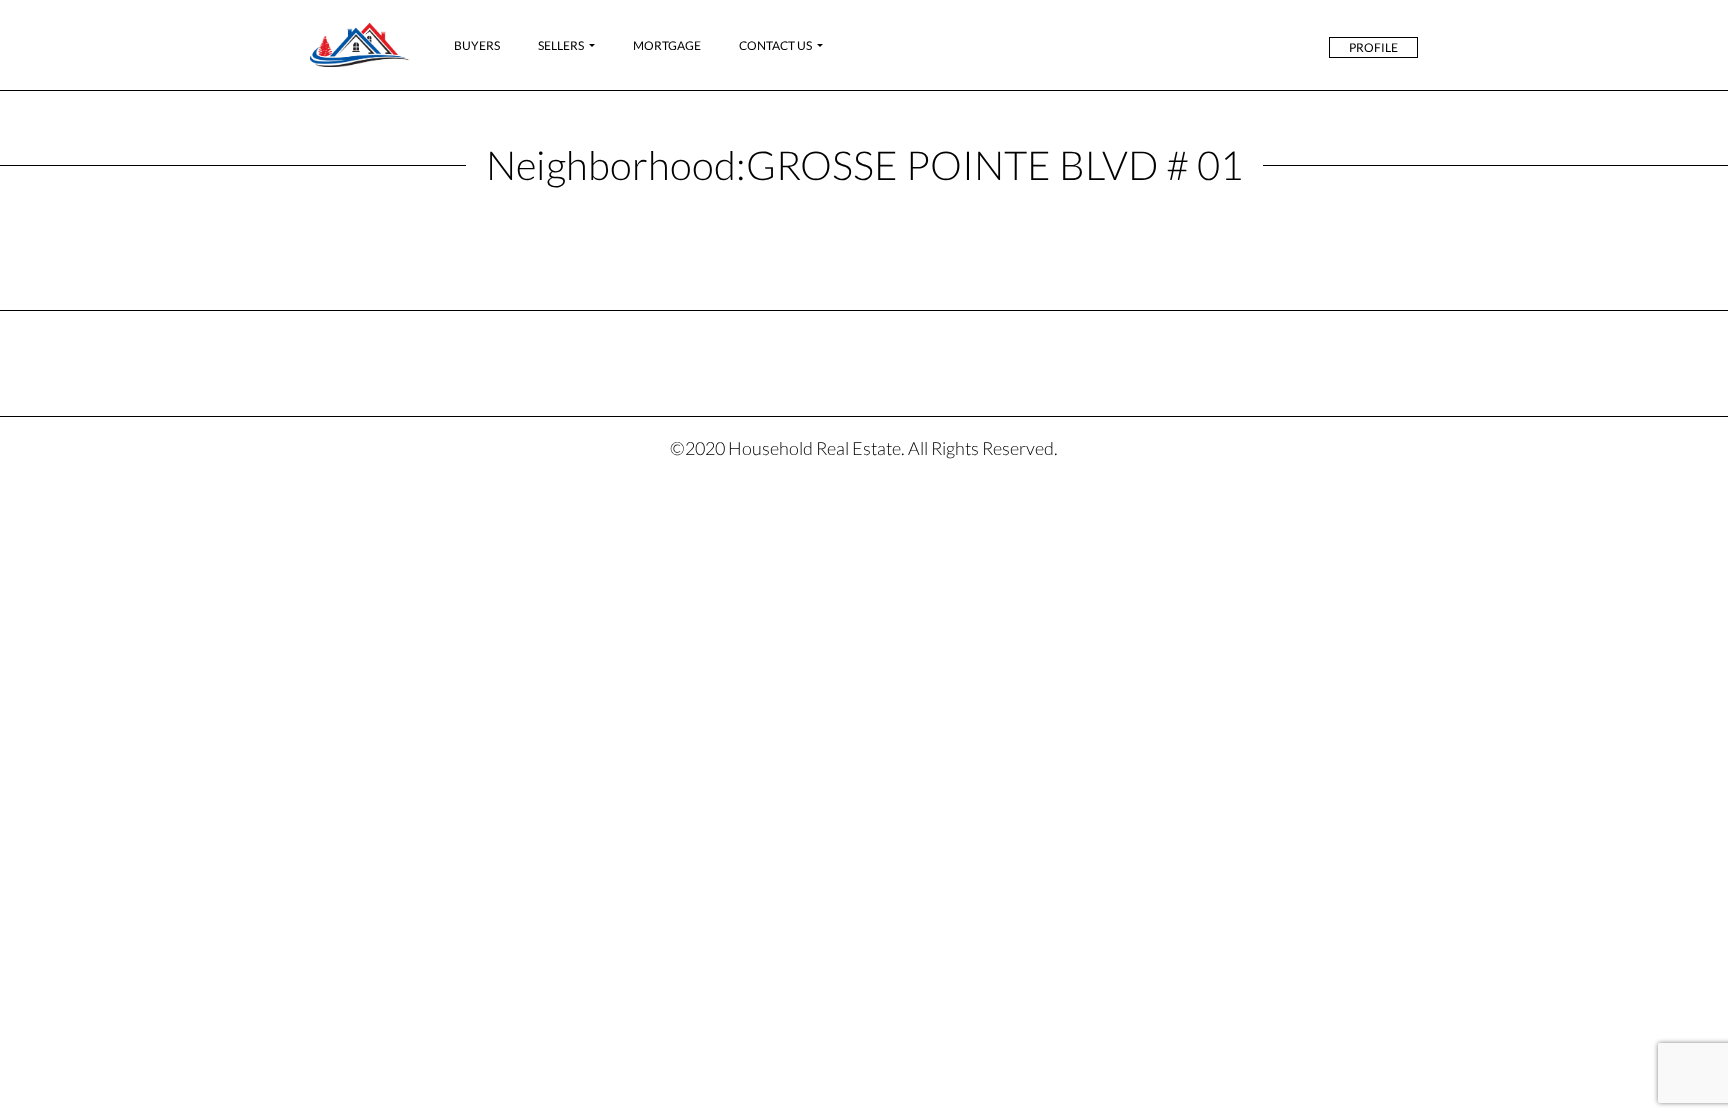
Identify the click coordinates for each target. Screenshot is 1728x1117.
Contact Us (775, 45)
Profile (1373, 47)
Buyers (477, 45)
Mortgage (667, 45)
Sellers (561, 45)
